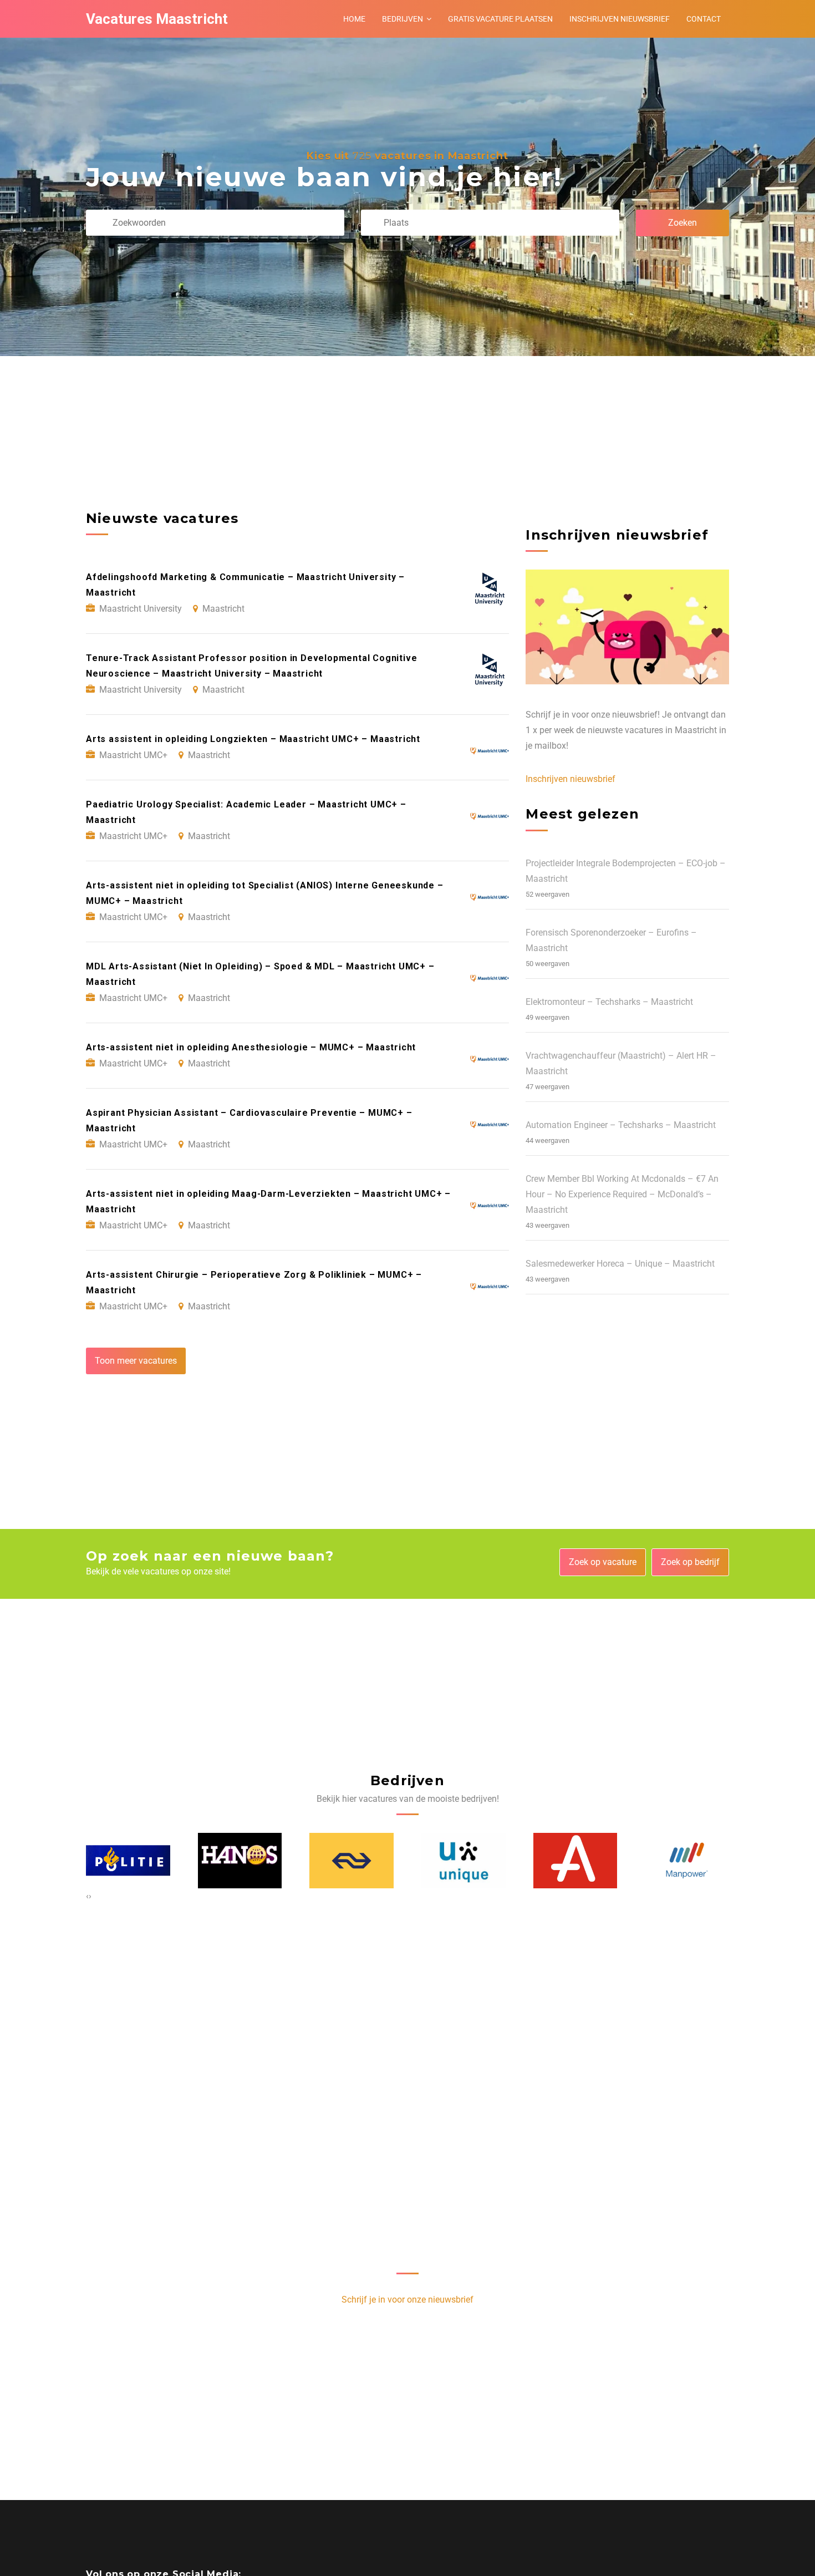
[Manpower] (575, 1860)
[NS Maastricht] (240, 1861)
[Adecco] (464, 1861)
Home (354, 19)
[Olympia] (687, 1861)
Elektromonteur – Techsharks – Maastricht (609, 1002)
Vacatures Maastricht (157, 19)
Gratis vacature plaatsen (500, 19)
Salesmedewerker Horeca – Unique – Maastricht (620, 1264)
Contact (704, 19)
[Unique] (352, 1861)
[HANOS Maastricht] (129, 1861)
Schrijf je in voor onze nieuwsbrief (407, 2300)
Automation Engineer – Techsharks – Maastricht (621, 1125)
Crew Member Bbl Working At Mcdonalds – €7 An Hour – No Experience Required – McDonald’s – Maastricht (622, 1194)
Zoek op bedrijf (690, 1562)
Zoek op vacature (603, 1562)
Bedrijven (403, 19)
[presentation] (87, 1896)
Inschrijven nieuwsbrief (620, 19)
